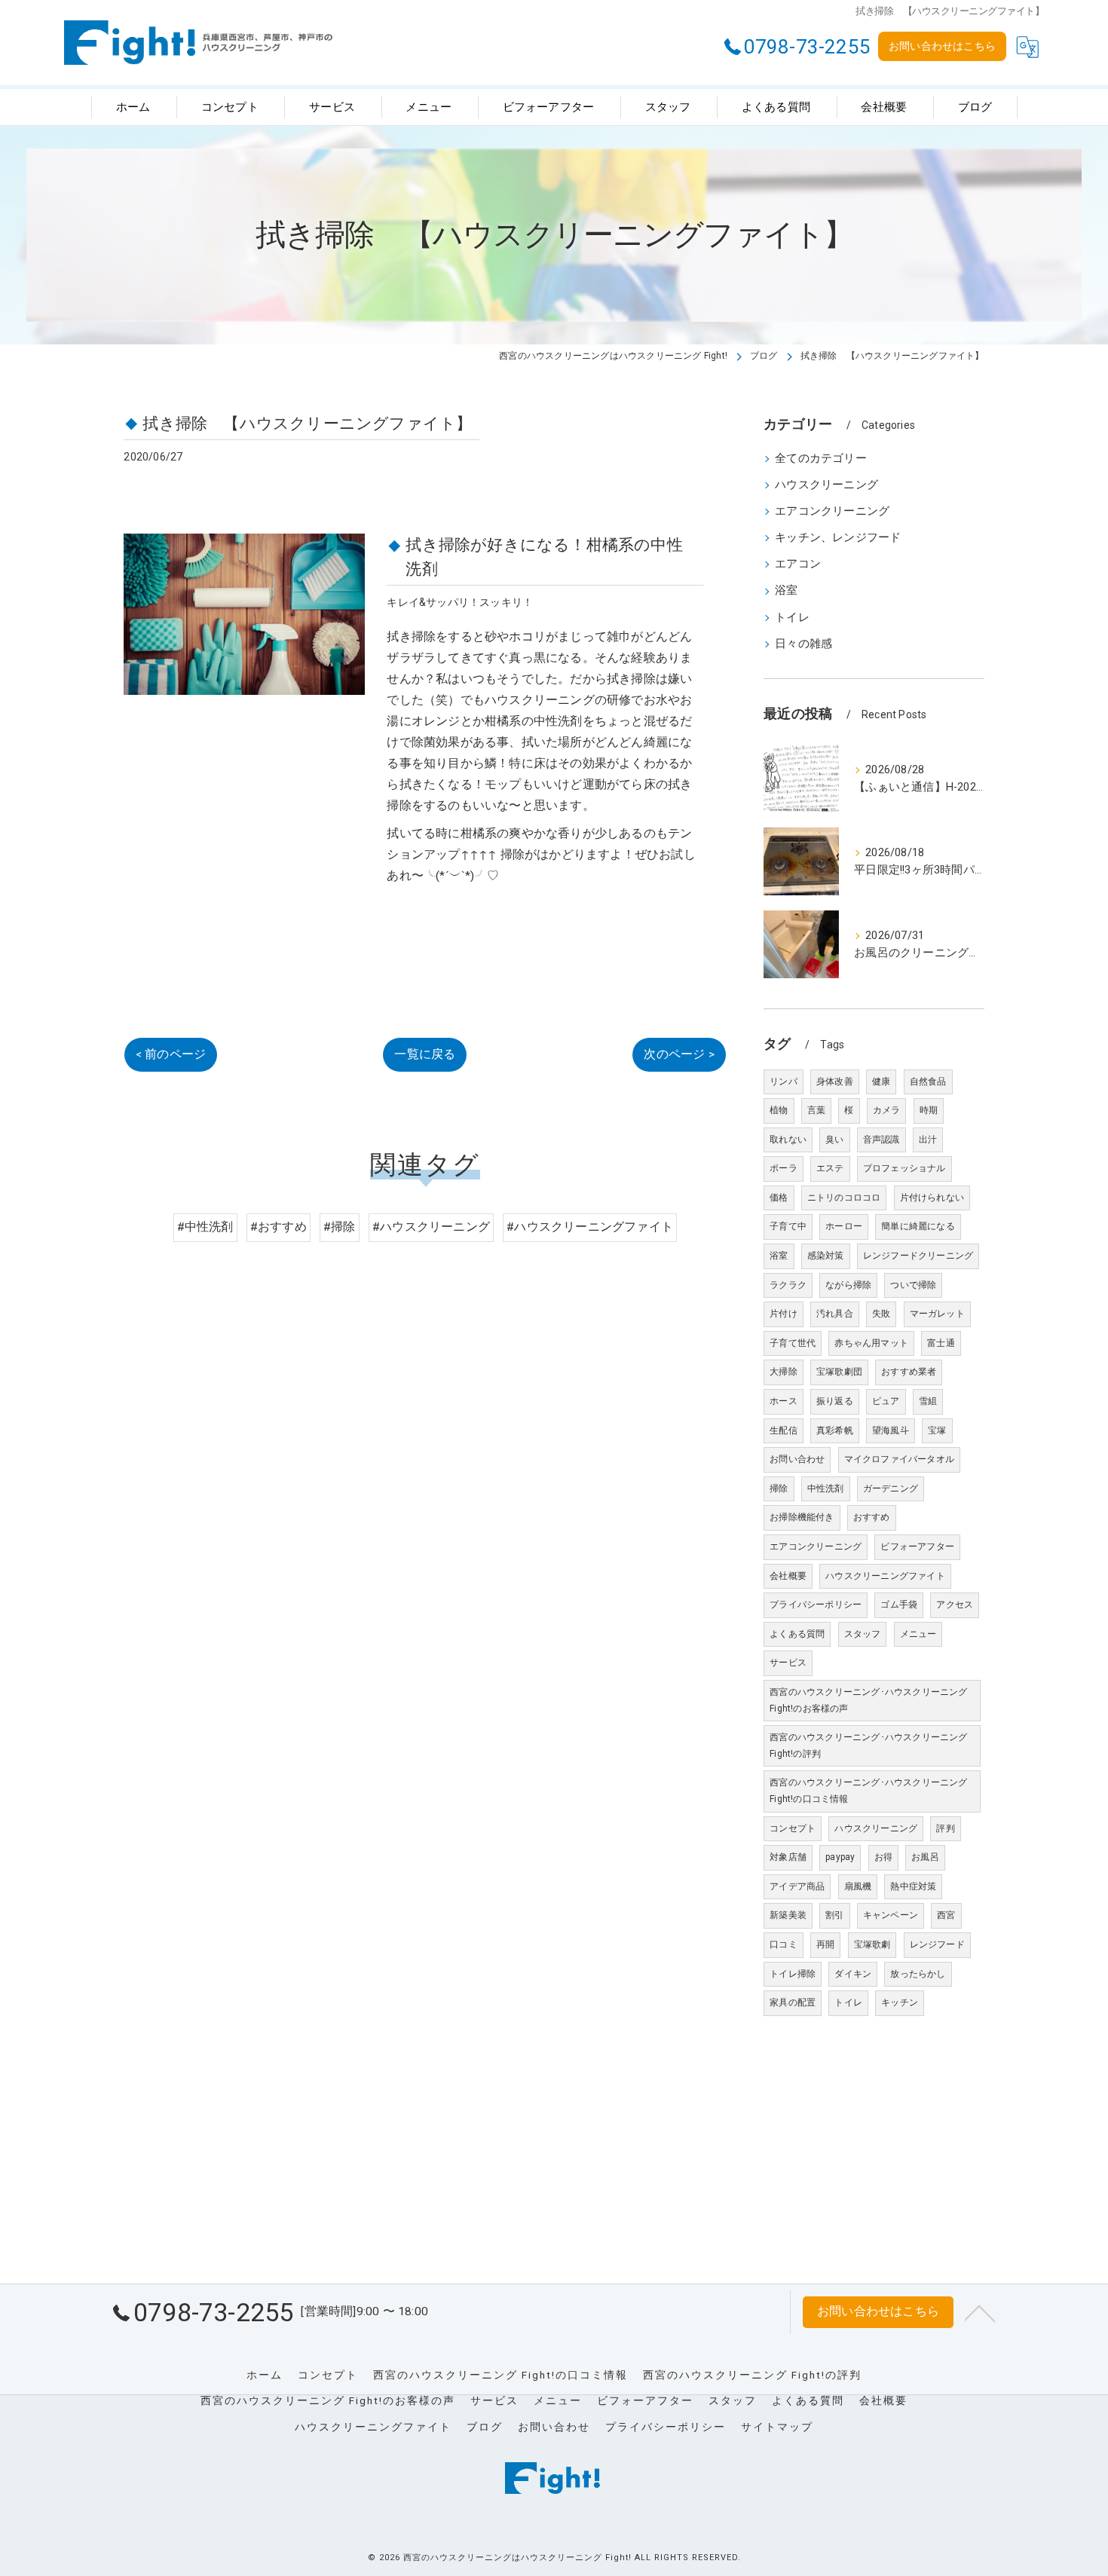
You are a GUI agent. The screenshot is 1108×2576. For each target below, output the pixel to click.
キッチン (900, 2002)
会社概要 (788, 1576)
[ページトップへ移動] (980, 2312)
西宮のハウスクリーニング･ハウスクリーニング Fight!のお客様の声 (868, 1700)
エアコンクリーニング (832, 511)
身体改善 (835, 1081)
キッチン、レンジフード (838, 538)
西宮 (946, 1915)
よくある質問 (797, 1634)
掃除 (779, 1488)
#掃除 (340, 1227)
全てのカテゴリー (821, 459)
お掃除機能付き (802, 1517)
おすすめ (872, 1517)
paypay (840, 1857)
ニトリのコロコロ (844, 1198)
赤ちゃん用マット (871, 1343)
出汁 (928, 1140)
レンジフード (937, 1944)
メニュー (918, 1634)
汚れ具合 (835, 1314)
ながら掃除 (848, 1285)
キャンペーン (891, 1915)
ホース (784, 1401)
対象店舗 (788, 1857)
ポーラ (784, 1168)
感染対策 (826, 1256)
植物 (779, 1110)
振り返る (835, 1401)
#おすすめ (279, 1227)
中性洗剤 (826, 1488)
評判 (945, 1828)
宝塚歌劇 (872, 1944)
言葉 (816, 1110)
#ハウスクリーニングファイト (590, 1227)
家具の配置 (793, 2002)
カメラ (887, 1110)
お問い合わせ (797, 1459)
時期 (929, 1110)
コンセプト (793, 1828)
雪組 (928, 1401)
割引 (834, 1915)
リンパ (784, 1081)
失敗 (881, 1314)
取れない (788, 1140)
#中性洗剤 (205, 1227)
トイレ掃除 (793, 1974)
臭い (834, 1140)
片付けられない (932, 1198)
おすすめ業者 (909, 1372)
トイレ (792, 618)
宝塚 (937, 1430)
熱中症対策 (913, 1886)
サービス (788, 1663)
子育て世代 (793, 1343)
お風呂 (925, 1857)
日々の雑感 (803, 644)
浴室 (786, 590)
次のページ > (679, 1054)
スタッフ (863, 1634)
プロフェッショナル (904, 1168)
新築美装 (788, 1915)
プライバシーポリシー (816, 1605)
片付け (784, 1314)
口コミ (784, 1944)
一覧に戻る (425, 1054)
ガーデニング (891, 1488)
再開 (825, 1944)
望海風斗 (891, 1430)
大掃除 (784, 1372)
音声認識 (882, 1140)
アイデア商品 (797, 1886)
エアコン (798, 564)
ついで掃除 (913, 1285)
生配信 (784, 1430)
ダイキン (853, 1974)
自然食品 (928, 1081)
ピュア (886, 1401)
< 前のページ (171, 1054)
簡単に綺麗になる (918, 1226)
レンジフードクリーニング (918, 1256)
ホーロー (844, 1226)
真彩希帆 (835, 1430)
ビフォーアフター (917, 1547)
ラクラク (788, 1285)
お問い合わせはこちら (942, 46)
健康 (881, 1081)
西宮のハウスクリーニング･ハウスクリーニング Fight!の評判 (868, 1745)
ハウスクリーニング (826, 485)
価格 (779, 1198)
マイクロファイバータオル (899, 1459)
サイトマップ (777, 2427)
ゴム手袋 (899, 1605)
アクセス (955, 1605)
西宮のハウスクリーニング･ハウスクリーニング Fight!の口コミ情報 (868, 1791)
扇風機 (858, 1886)
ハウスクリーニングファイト (885, 1576)
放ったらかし (918, 1974)
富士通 (941, 1343)
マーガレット (937, 1314)
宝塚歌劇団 (839, 1372)
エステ (830, 1168)
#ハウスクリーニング (431, 1227)
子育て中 (788, 1226)
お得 (883, 1857)
